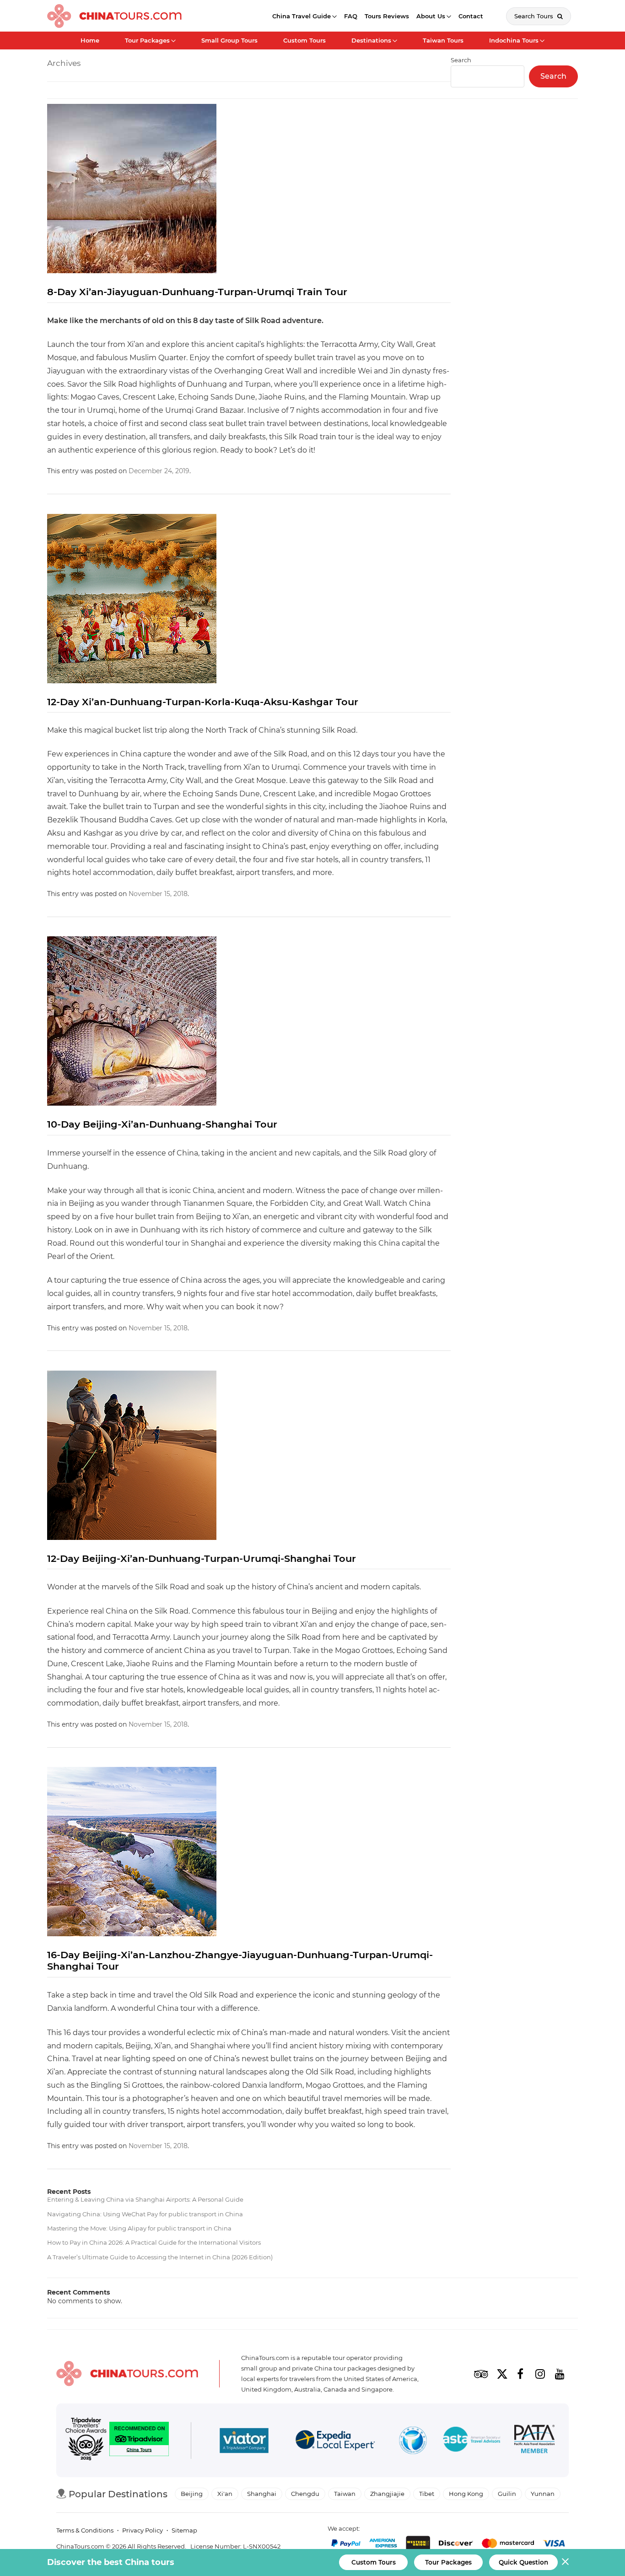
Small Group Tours (229, 40)
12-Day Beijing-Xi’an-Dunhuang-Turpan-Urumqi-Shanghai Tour (202, 1558)
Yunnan (543, 2494)
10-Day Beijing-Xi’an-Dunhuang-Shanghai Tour (162, 1124)
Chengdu (305, 2494)
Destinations (371, 40)
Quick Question (523, 2562)
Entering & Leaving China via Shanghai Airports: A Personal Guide (145, 2199)
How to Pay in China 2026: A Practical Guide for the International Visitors (154, 2242)
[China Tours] (114, 16)
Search (553, 76)
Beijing (192, 2494)
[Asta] (472, 2441)
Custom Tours (304, 40)
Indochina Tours (514, 40)
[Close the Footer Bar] (565, 2562)
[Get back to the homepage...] (127, 2373)
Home (90, 40)
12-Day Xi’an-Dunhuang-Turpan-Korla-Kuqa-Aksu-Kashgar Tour (203, 702)
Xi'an (225, 2494)
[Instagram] (540, 2374)
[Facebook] (520, 2374)
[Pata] (534, 2441)
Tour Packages (147, 40)
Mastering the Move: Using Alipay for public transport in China (139, 2228)
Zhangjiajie (387, 2494)
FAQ (351, 16)
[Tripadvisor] (481, 2374)
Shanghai (262, 2494)
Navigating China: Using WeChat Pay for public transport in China (145, 2214)
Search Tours (535, 16)
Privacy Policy (143, 2530)
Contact (471, 16)
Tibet (427, 2494)
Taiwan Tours (443, 40)
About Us (431, 16)
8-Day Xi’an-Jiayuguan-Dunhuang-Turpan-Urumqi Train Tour (197, 292)
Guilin (507, 2494)
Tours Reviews (387, 16)
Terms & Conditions (85, 2530)
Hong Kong (466, 2494)
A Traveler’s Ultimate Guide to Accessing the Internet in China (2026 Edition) (160, 2257)
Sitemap (184, 2530)
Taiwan (345, 2494)
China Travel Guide (302, 16)
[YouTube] (560, 2374)
